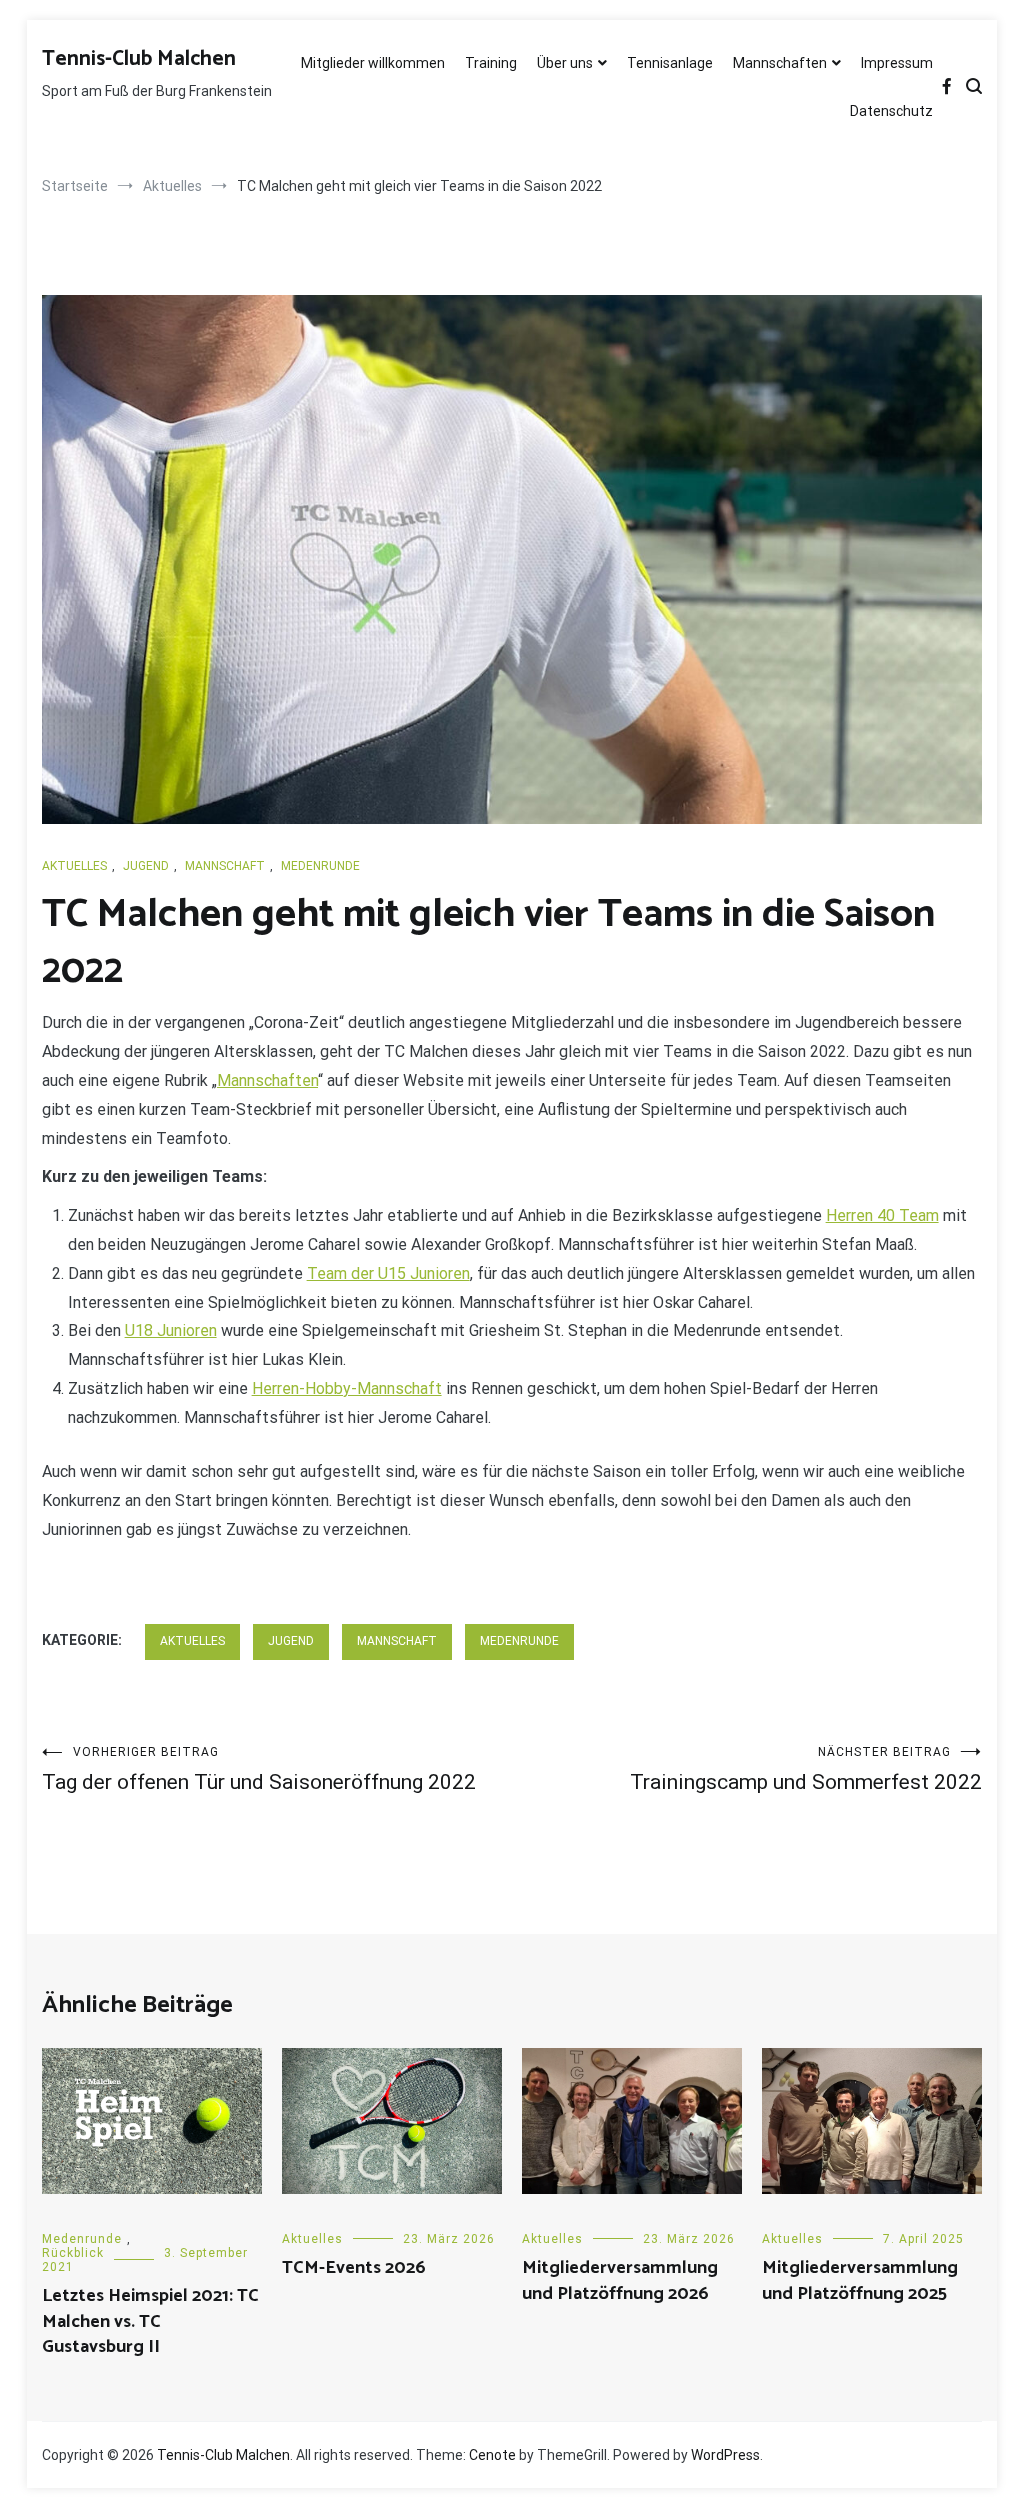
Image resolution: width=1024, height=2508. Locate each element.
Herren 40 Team (882, 1215)
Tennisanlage (670, 63)
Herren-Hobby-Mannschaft (347, 1388)
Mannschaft (225, 866)
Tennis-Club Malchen (139, 59)
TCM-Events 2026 (354, 2268)
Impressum (897, 63)
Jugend (146, 866)
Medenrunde (320, 866)
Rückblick (73, 2253)
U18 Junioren (171, 1330)
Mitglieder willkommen (373, 63)
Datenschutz (891, 111)
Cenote (492, 2455)
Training (491, 63)
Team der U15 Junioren (388, 1273)
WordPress (725, 2455)
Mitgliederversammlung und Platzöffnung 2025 (860, 2280)
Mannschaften (780, 63)
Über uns (565, 63)
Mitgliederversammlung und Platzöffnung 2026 (620, 2280)
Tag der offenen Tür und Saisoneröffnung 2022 (259, 1769)
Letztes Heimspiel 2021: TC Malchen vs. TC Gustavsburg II (150, 2321)
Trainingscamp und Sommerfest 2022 (806, 1769)
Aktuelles (74, 866)
